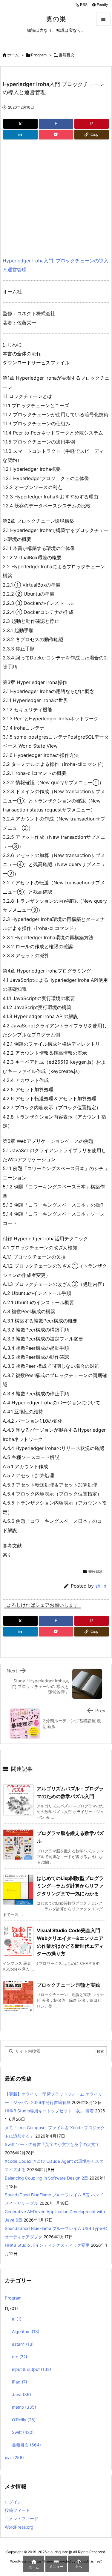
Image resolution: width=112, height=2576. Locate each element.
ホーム (13, 55)
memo (24, 2407)
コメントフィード (22, 2519)
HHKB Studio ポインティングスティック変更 (47, 2245)
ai (17, 2319)
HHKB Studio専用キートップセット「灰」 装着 (49, 2111)
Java (22, 2394)
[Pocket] (56, 135)
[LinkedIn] (20, 135)
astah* (23, 2344)
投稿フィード (17, 2510)
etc (20, 2357)
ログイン (13, 2502)
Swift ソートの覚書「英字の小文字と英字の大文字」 (54, 2144)
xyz (14, 2457)
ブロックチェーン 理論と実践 (68, 1985)
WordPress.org (19, 2527)
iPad (20, 2382)
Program (39, 55)
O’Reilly (24, 2420)
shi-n (101, 1586)
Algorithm (26, 2331)
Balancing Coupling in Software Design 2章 (46, 2178)
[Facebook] (56, 124)
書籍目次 (67, 55)
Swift (23, 2432)
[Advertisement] (53, 196)
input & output (32, 2369)
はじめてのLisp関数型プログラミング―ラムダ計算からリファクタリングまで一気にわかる (70, 1886)
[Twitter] (20, 124)
